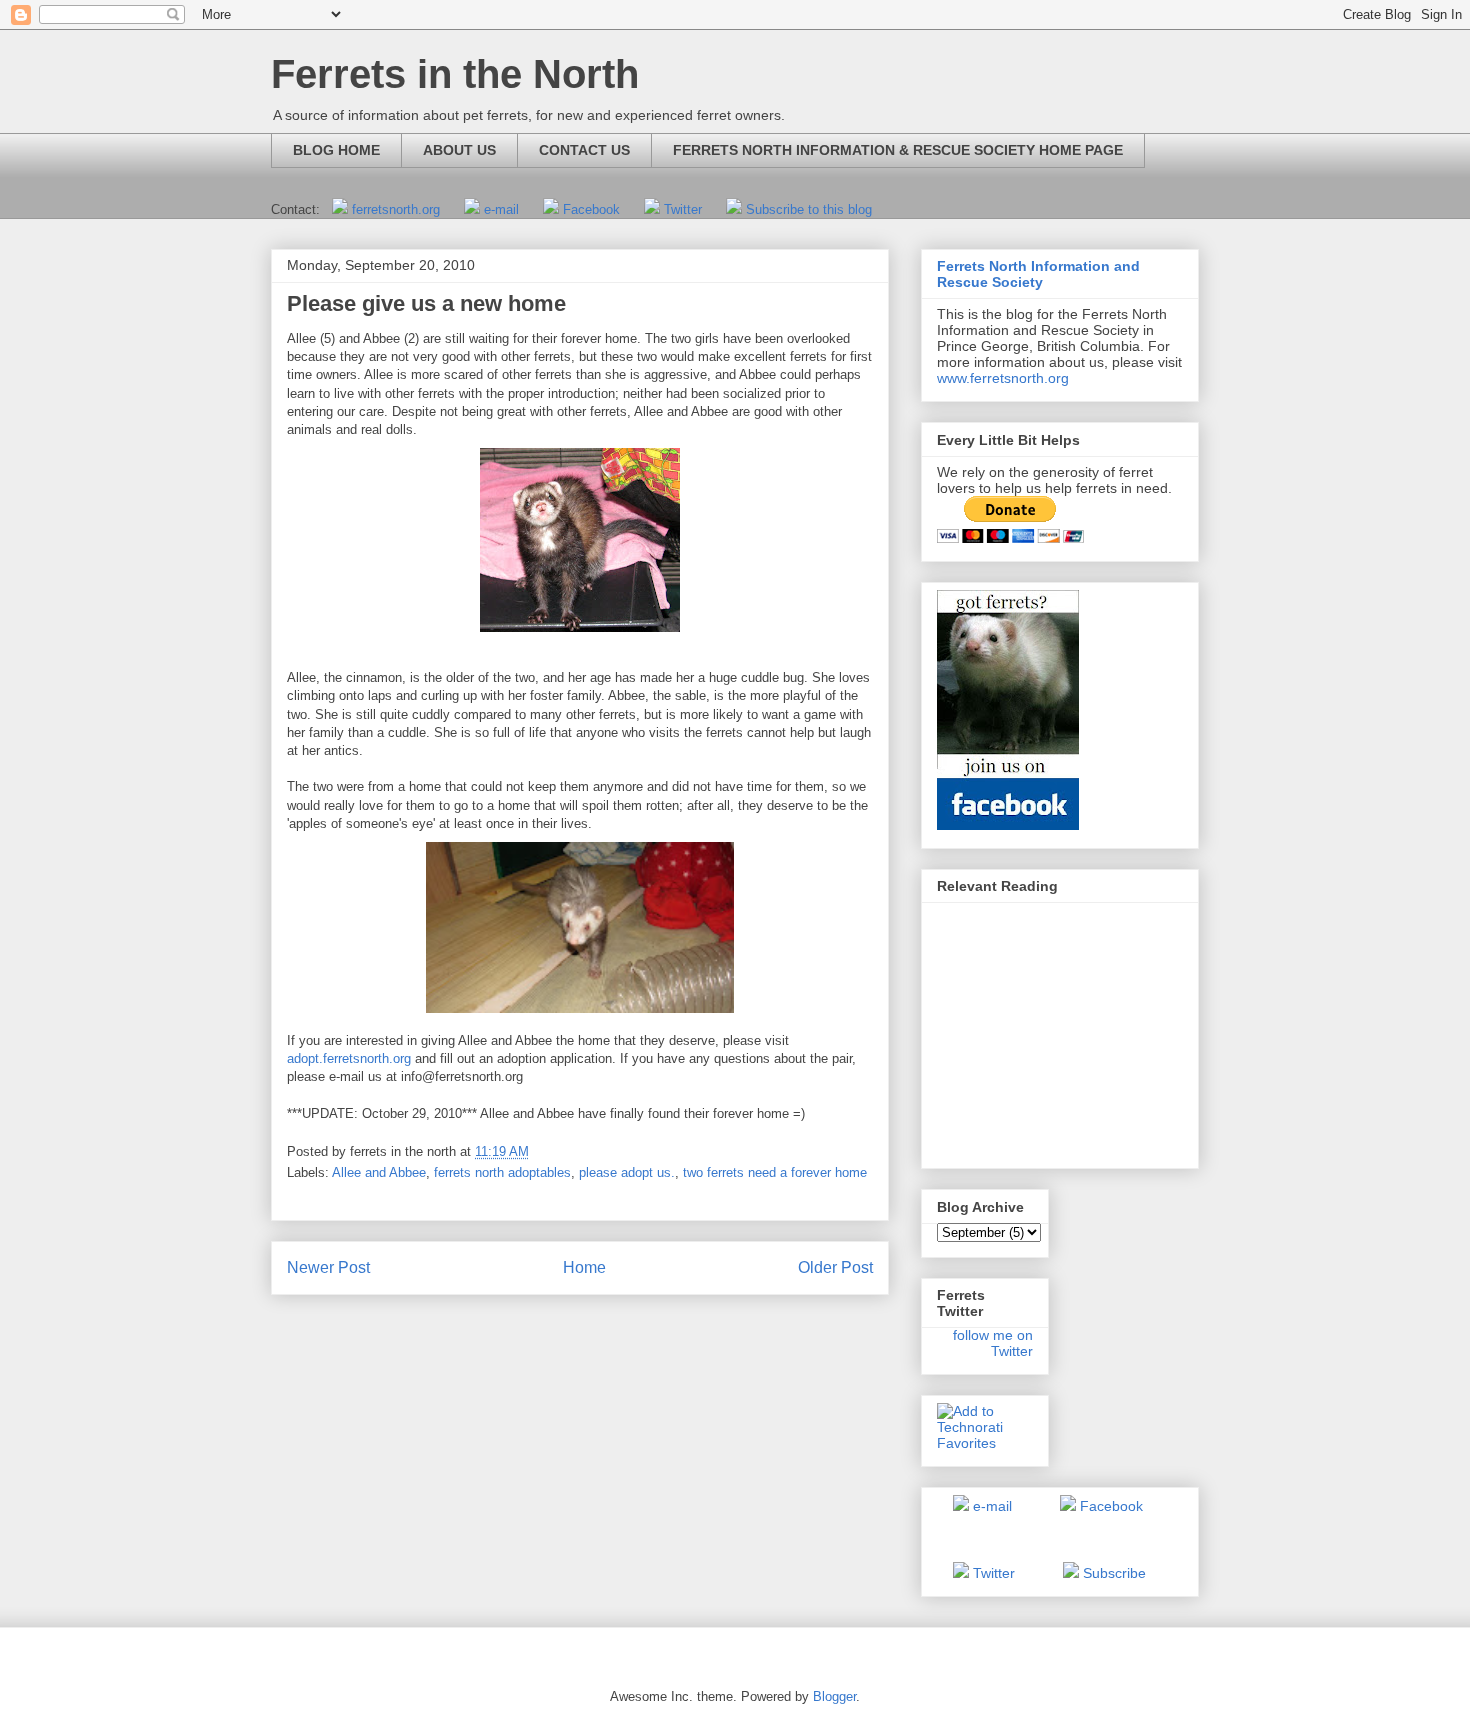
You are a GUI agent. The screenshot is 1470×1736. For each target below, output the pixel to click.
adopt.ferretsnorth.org (349, 1058)
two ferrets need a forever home (775, 1172)
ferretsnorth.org (396, 209)
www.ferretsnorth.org (1003, 378)
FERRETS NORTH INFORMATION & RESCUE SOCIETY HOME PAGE (898, 150)
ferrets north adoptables (502, 1172)
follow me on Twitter (993, 1343)
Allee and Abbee (379, 1172)
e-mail (501, 209)
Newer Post (328, 1267)
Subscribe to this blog (809, 209)
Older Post (835, 1267)
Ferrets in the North (455, 74)
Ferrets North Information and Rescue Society (1038, 274)
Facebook (591, 209)
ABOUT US (459, 150)
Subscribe (1114, 1573)
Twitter (683, 209)
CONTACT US (584, 150)
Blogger (834, 1696)
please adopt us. (627, 1172)
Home (584, 1267)
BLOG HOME (336, 150)
